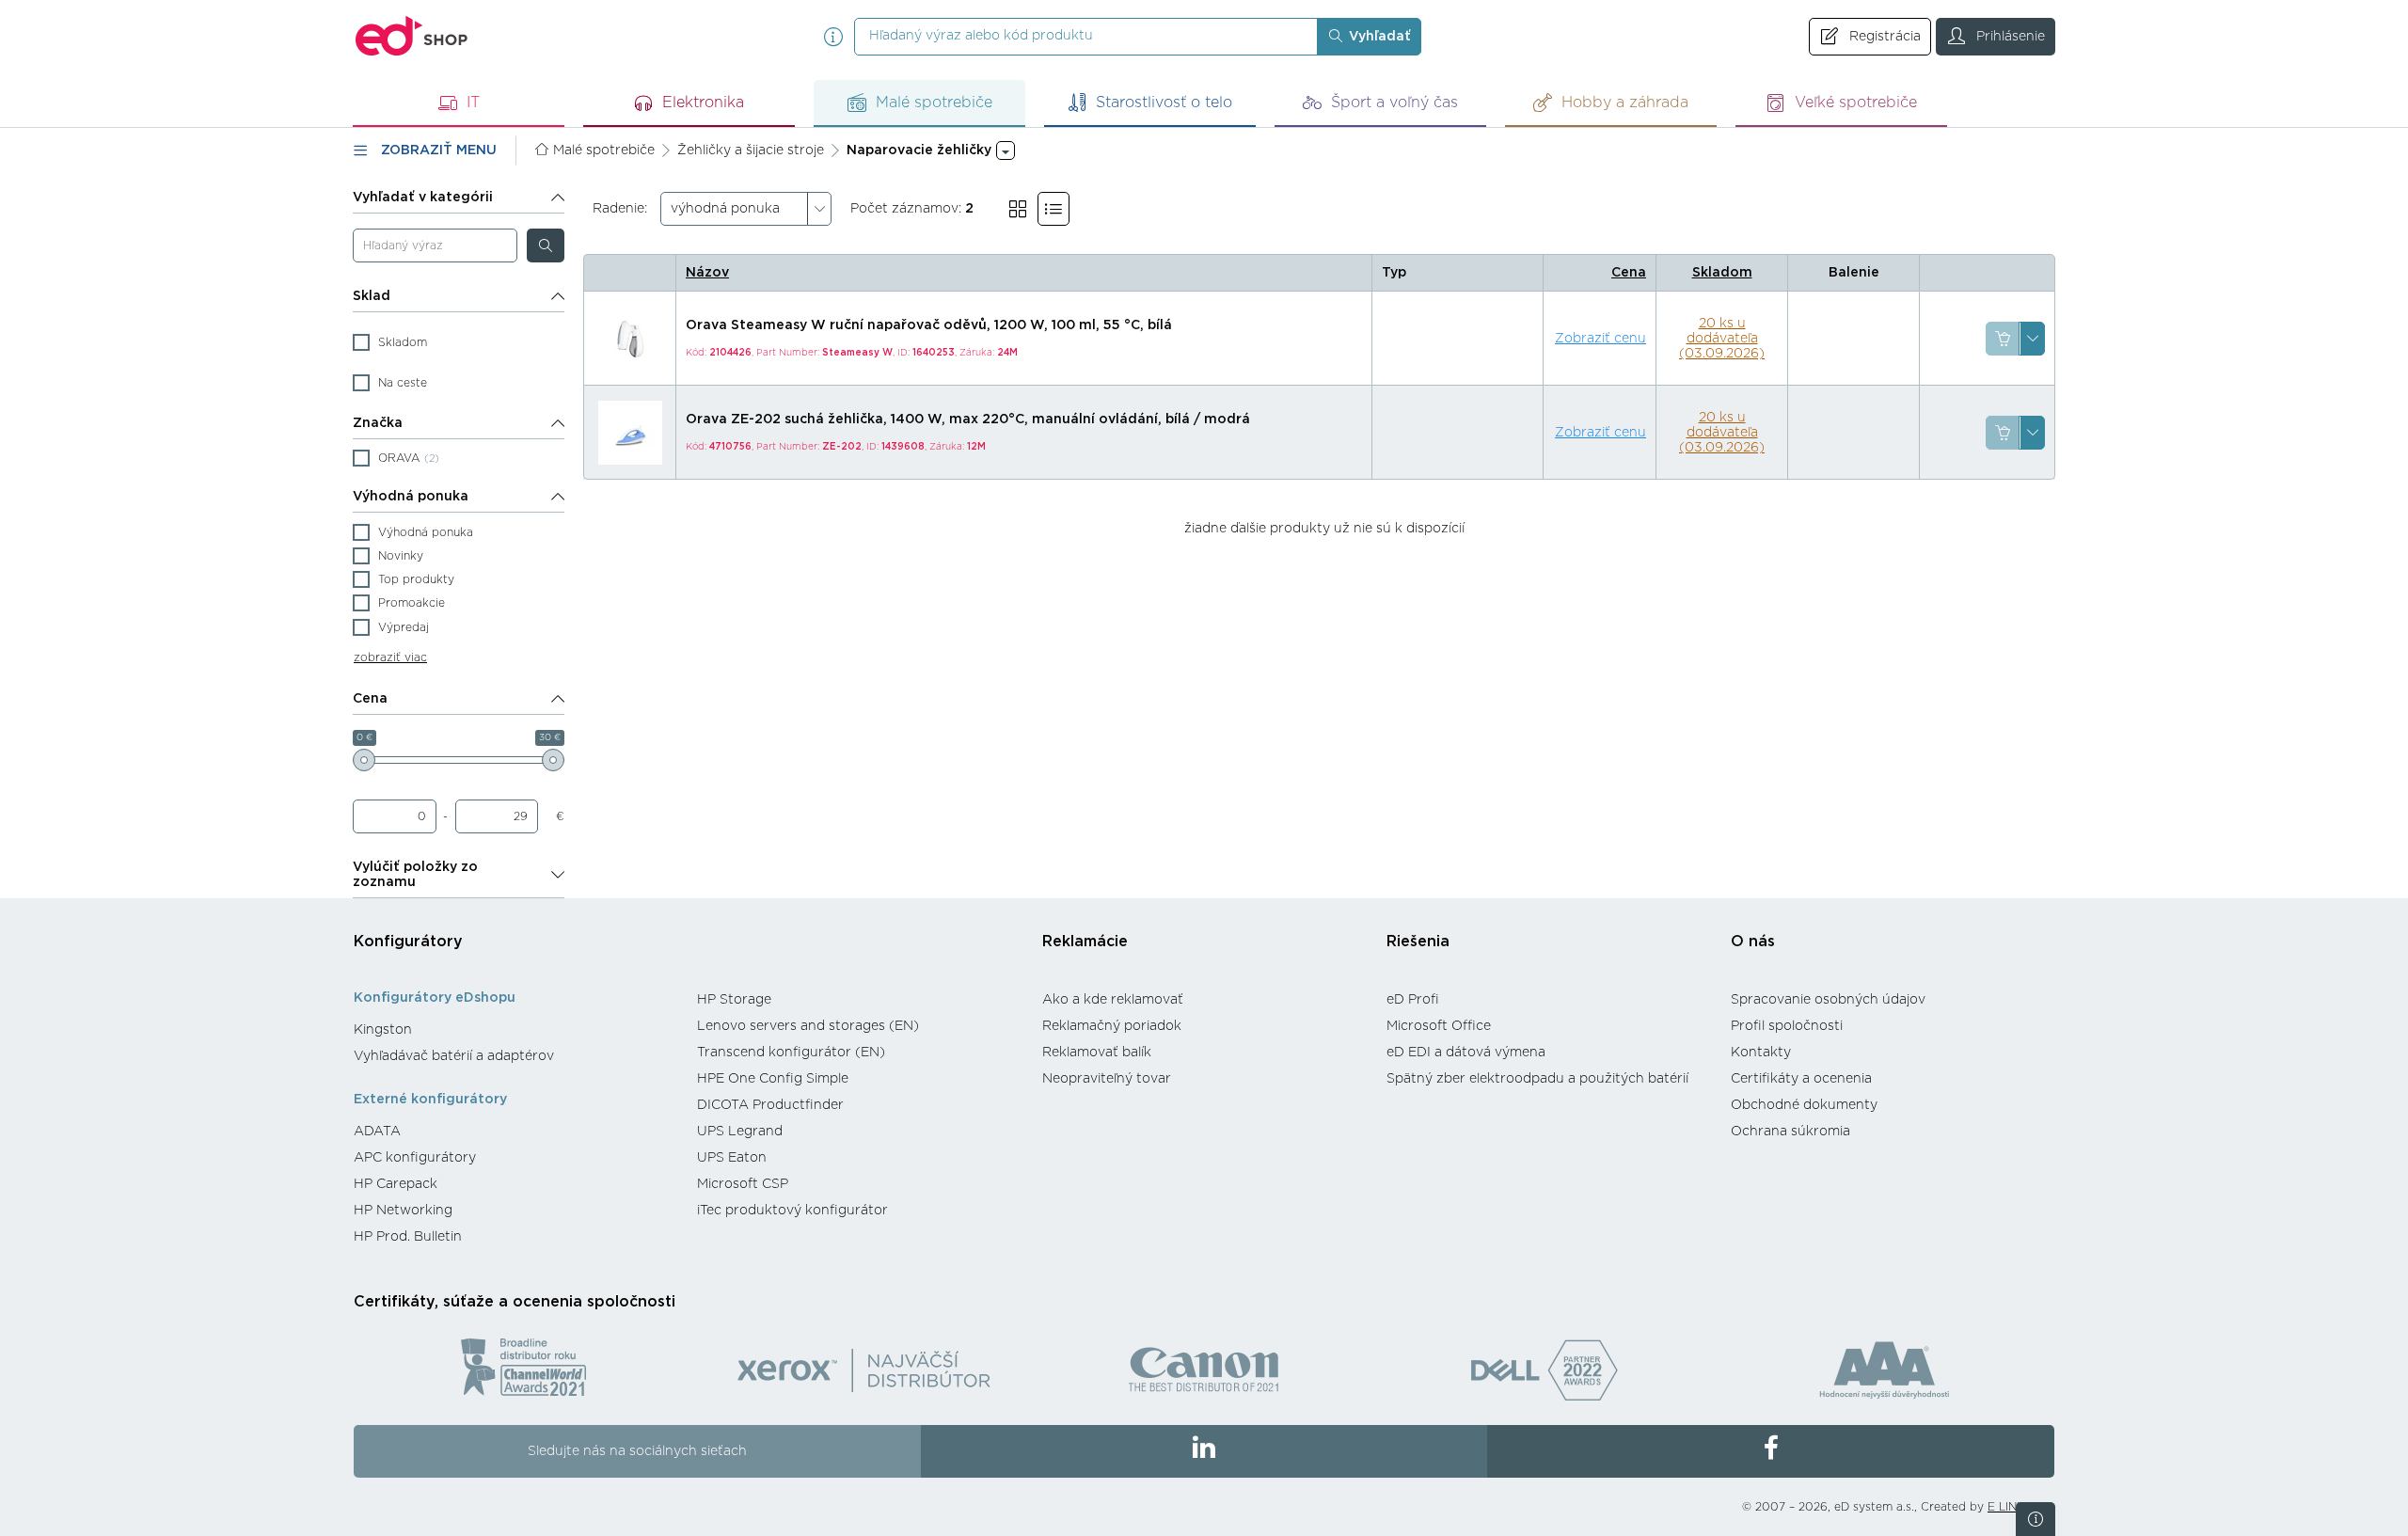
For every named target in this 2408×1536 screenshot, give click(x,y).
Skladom (1722, 273)
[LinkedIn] (1204, 1451)
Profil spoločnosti (1787, 1026)
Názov (707, 273)
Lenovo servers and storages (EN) (808, 1026)
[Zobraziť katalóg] (1018, 209)
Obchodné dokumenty (1804, 1105)
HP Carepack (396, 1184)
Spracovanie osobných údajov (1828, 1000)
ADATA (377, 1132)
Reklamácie (1085, 942)
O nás (1753, 942)
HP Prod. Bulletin (408, 1237)
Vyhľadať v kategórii (423, 198)
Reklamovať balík (1097, 1053)
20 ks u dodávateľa (1722, 339)
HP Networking (403, 1211)
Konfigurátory (408, 942)
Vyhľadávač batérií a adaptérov (454, 1056)
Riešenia (1418, 942)
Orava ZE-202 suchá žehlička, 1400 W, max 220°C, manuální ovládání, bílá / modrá (968, 420)
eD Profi (1413, 1000)
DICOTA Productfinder (770, 1105)
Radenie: (620, 209)
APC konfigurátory (415, 1158)
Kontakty (1761, 1053)
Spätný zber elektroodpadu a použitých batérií (1537, 1079)
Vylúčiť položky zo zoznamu (415, 875)
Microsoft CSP (743, 1184)
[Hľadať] (546, 245)
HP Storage (734, 1000)
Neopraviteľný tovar (1107, 1079)
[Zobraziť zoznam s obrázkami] (1053, 209)
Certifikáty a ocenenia (1801, 1079)
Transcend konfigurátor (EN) (791, 1053)
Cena (370, 699)
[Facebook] (1771, 1451)
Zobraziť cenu (1600, 339)
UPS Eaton (732, 1158)
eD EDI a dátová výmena (1466, 1053)
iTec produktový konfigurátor (792, 1211)
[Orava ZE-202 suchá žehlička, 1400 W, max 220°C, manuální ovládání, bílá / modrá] (630, 433)
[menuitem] (516, 1030)
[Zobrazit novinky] (2036, 1519)
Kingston (383, 1030)
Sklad (372, 296)
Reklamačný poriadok (1112, 1026)
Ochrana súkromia (1790, 1132)
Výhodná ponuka (411, 497)
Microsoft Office (1439, 1026)
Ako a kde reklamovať (1113, 1000)
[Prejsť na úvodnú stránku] (412, 36)
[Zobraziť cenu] (2003, 339)
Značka (378, 423)
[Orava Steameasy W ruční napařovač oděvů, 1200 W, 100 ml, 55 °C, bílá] (630, 339)
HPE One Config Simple (773, 1079)
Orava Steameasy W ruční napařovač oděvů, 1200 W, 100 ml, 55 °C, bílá (929, 325)
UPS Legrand (740, 1132)
